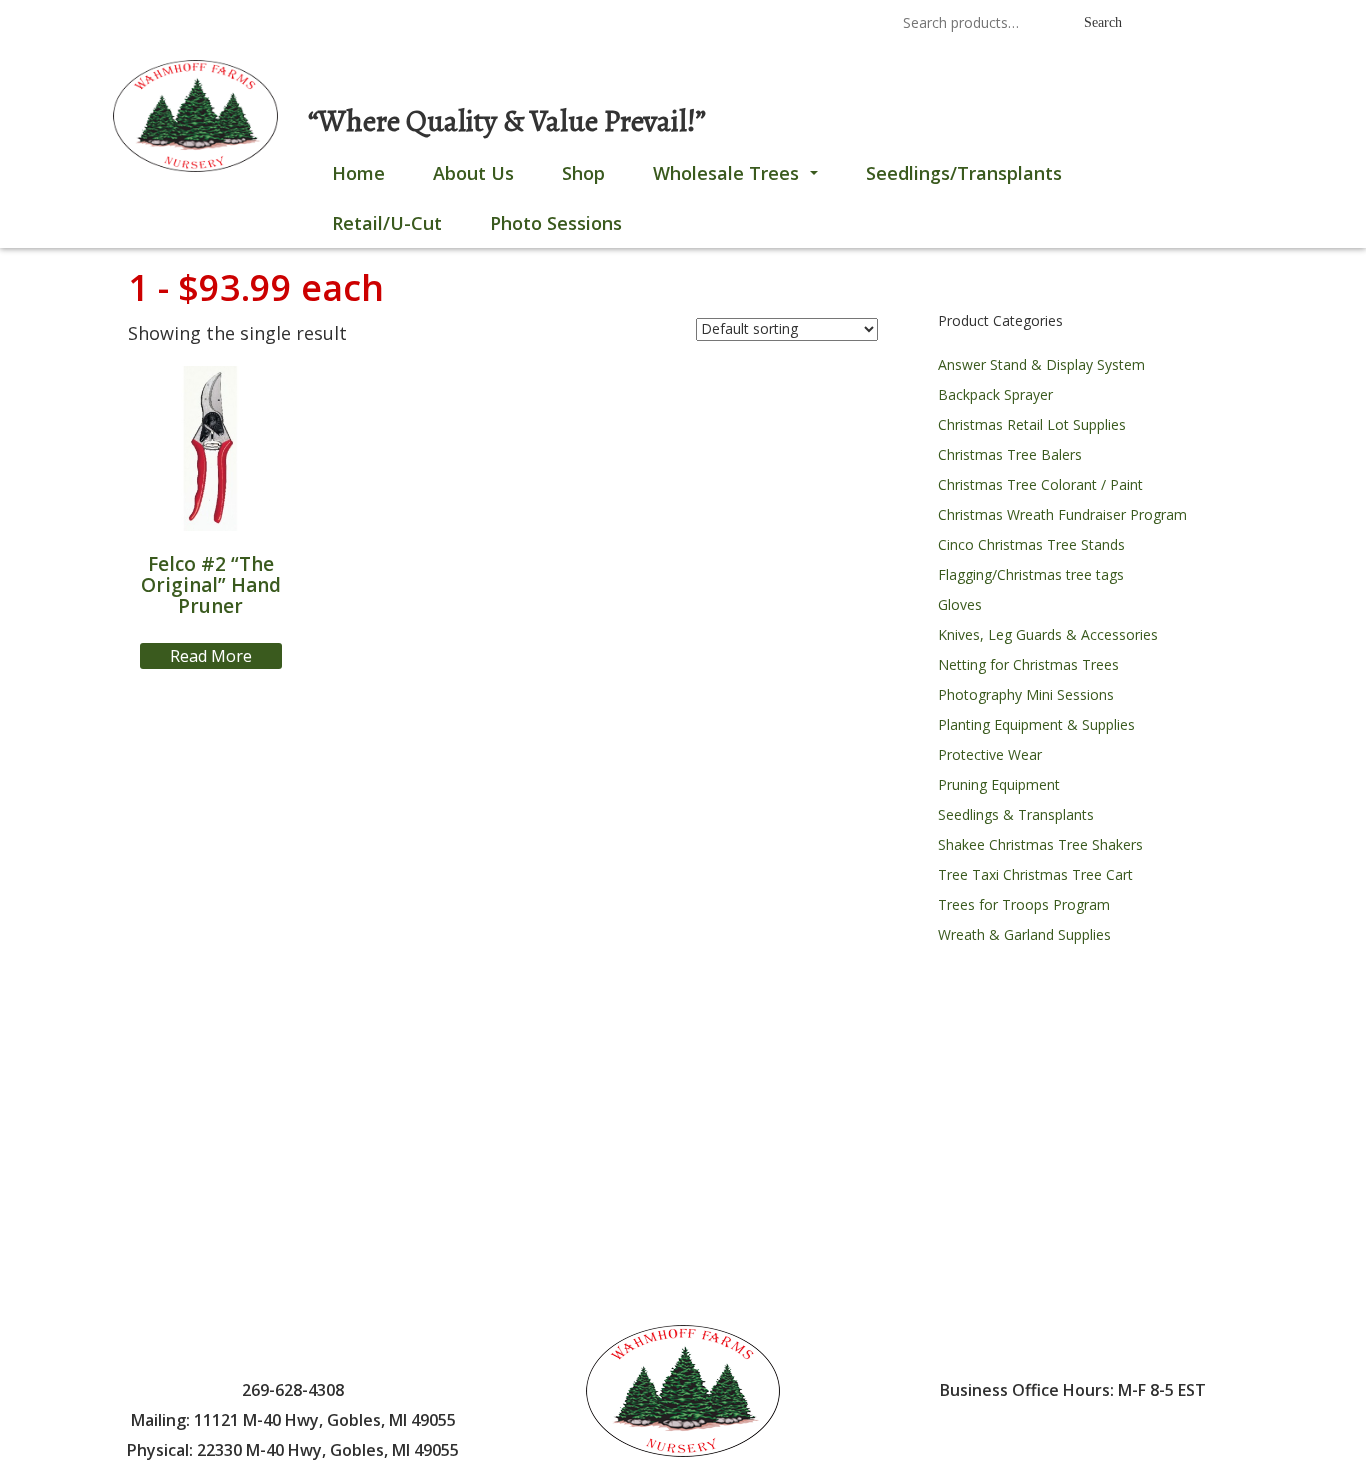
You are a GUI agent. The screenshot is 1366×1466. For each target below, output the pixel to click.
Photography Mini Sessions (1026, 694)
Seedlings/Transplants (964, 173)
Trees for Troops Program (1024, 904)
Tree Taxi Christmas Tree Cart (1035, 874)
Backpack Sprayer (995, 394)
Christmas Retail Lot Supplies (1032, 424)
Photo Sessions (556, 223)
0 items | (188, 24)
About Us (473, 173)
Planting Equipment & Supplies (1036, 724)
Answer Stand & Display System (1041, 364)
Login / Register (305, 24)
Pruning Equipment (999, 784)
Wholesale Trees (739, 179)
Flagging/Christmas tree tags (1031, 574)
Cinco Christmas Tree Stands (1031, 544)
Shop (583, 173)
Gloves (960, 604)
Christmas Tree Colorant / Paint (1040, 484)
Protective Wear (990, 754)
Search (1103, 22)
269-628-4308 (622, 24)
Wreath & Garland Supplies (1024, 934)
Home (358, 173)
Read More (211, 656)
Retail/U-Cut (387, 223)
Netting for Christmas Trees (1028, 664)
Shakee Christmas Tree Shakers (1040, 844)
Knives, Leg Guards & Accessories (1048, 634)
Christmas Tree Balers (1010, 454)
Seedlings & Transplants (1016, 814)
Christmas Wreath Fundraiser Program (1062, 514)
